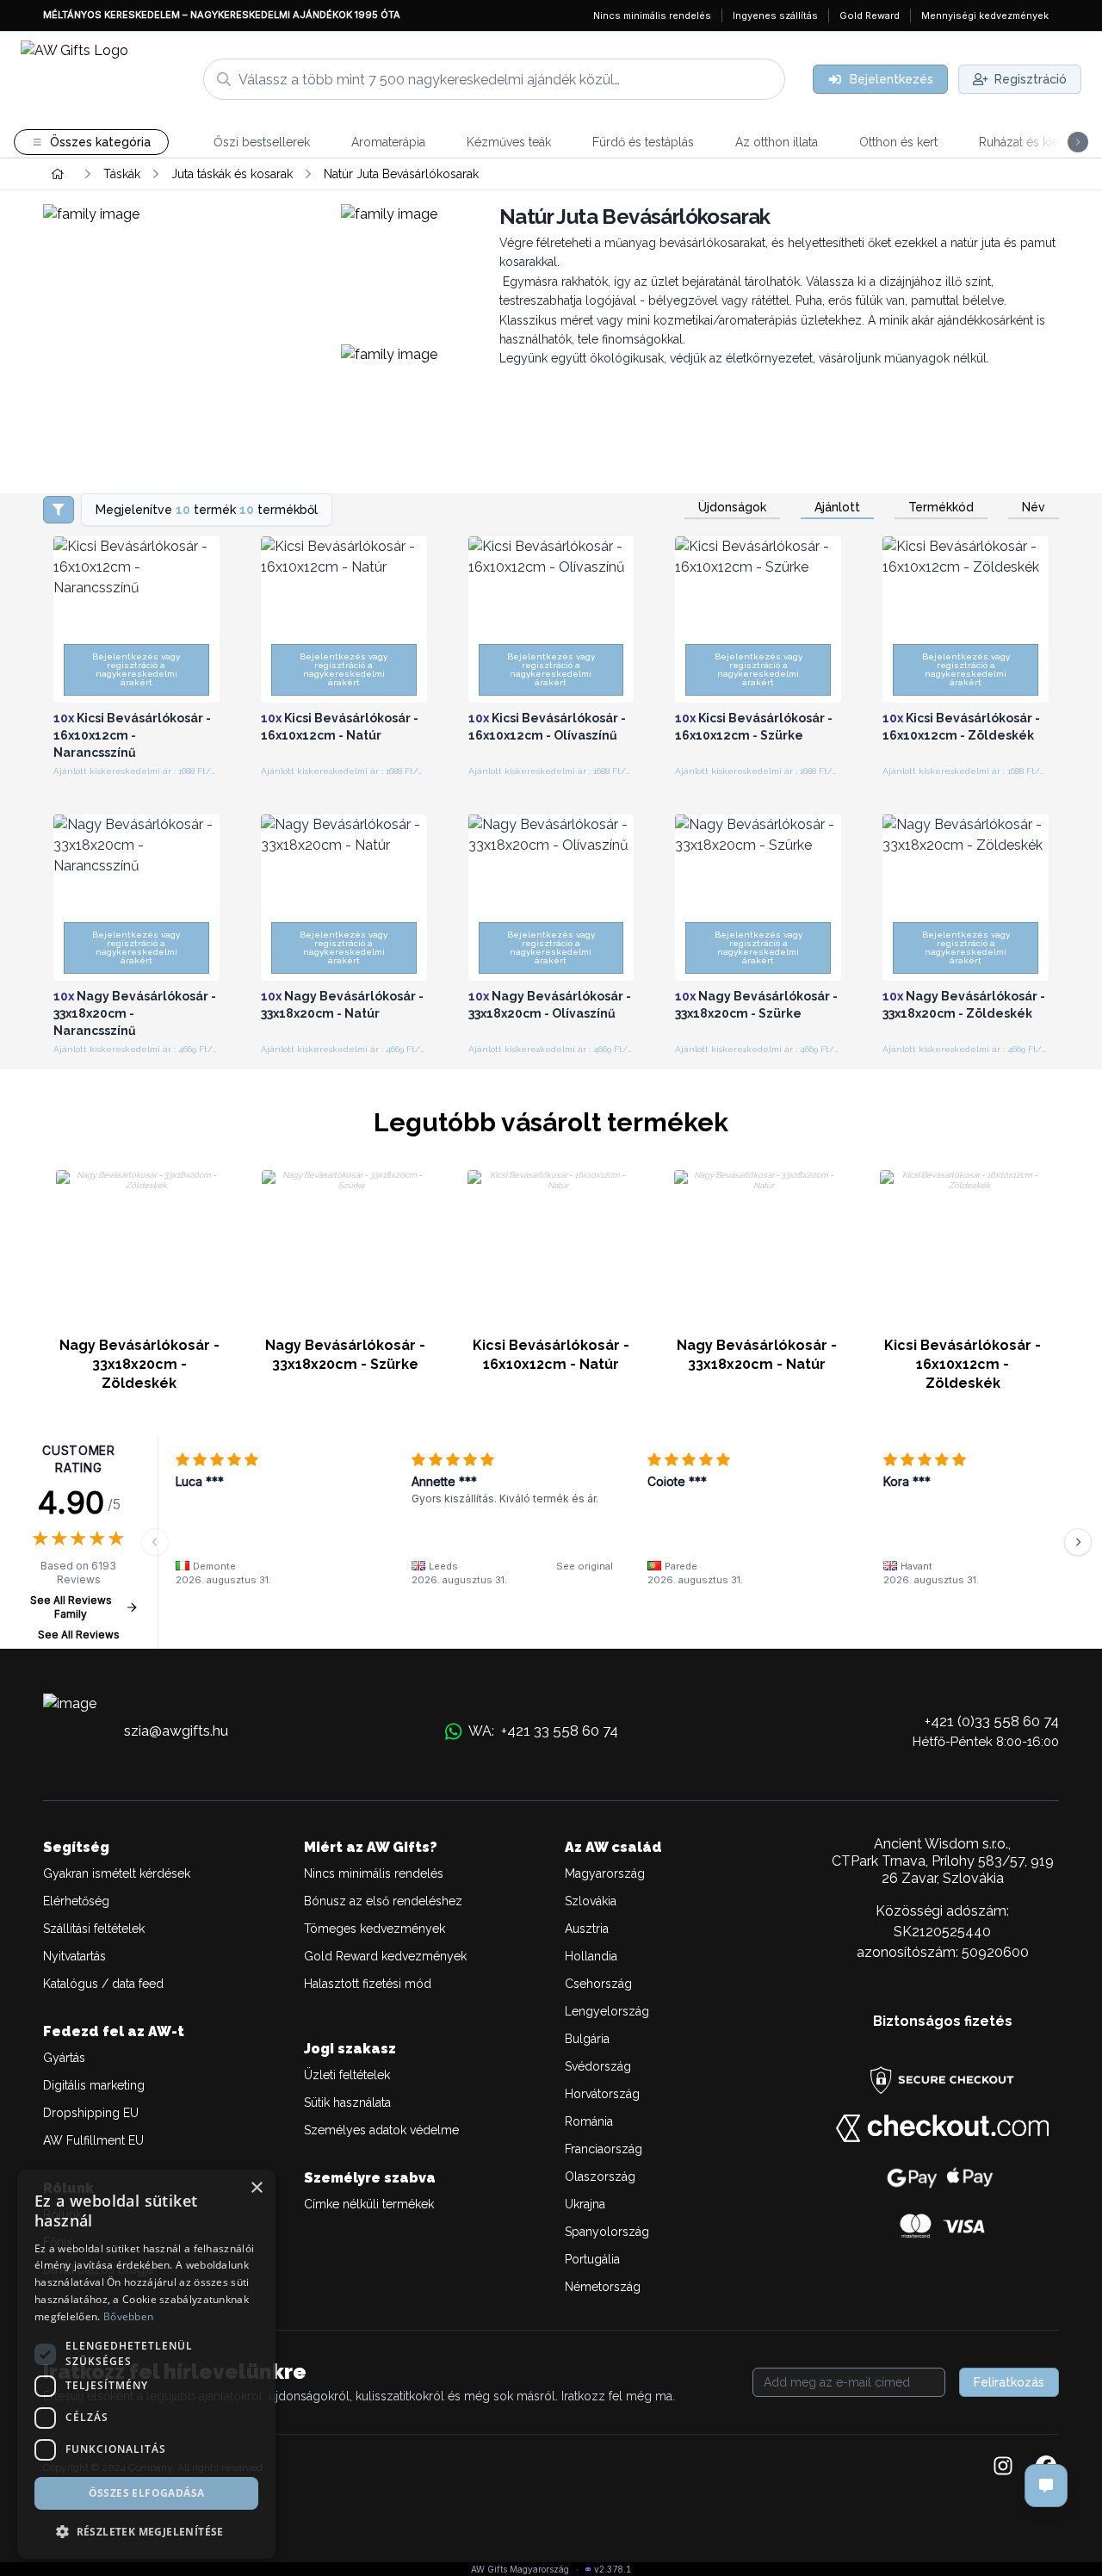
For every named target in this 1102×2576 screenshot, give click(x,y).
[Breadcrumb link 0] (58, 174)
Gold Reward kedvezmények (385, 1956)
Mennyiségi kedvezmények (985, 15)
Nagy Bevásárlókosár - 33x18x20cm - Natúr (757, 1355)
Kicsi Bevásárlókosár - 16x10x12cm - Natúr (551, 1355)
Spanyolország (607, 2232)
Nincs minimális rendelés (652, 15)
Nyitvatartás (74, 1956)
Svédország (598, 2066)
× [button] (256, 2188)
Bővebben (128, 2316)
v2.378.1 (613, 2569)
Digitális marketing (94, 2085)
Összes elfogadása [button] (147, 2493)
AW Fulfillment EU (93, 2140)
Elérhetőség (76, 1901)
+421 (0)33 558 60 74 (992, 1721)
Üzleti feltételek (347, 2075)
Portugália (592, 2259)
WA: (543, 1731)
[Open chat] (1046, 2486)
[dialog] (146, 2364)
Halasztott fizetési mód (368, 1984)
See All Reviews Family (71, 1607)
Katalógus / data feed (103, 1984)
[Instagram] (1003, 2468)
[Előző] (155, 1542)
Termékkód (941, 507)
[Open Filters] (59, 510)
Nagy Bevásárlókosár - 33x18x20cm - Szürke (345, 1355)
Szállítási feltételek (94, 1929)
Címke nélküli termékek (369, 2204)
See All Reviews (79, 1635)
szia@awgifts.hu (176, 1731)
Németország (603, 2287)
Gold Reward (870, 15)
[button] (146, 2531)
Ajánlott (837, 507)
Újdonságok (732, 507)
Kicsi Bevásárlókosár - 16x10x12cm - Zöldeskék (963, 1364)
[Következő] (1078, 1542)
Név (1034, 507)
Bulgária (587, 2039)
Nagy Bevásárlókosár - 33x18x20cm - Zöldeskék (139, 1364)
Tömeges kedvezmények (375, 1929)
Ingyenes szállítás (775, 15)
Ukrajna (585, 2204)
